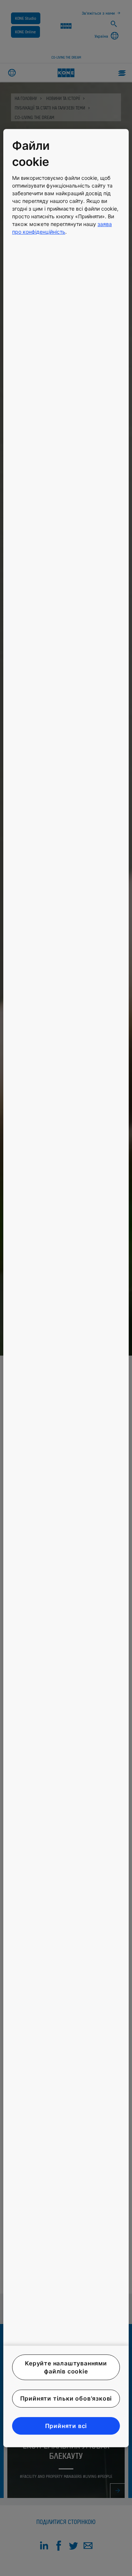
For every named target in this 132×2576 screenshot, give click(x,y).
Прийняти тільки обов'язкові (66, 2399)
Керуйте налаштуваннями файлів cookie (66, 2367)
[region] (66, 1288)
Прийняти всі (66, 2426)
